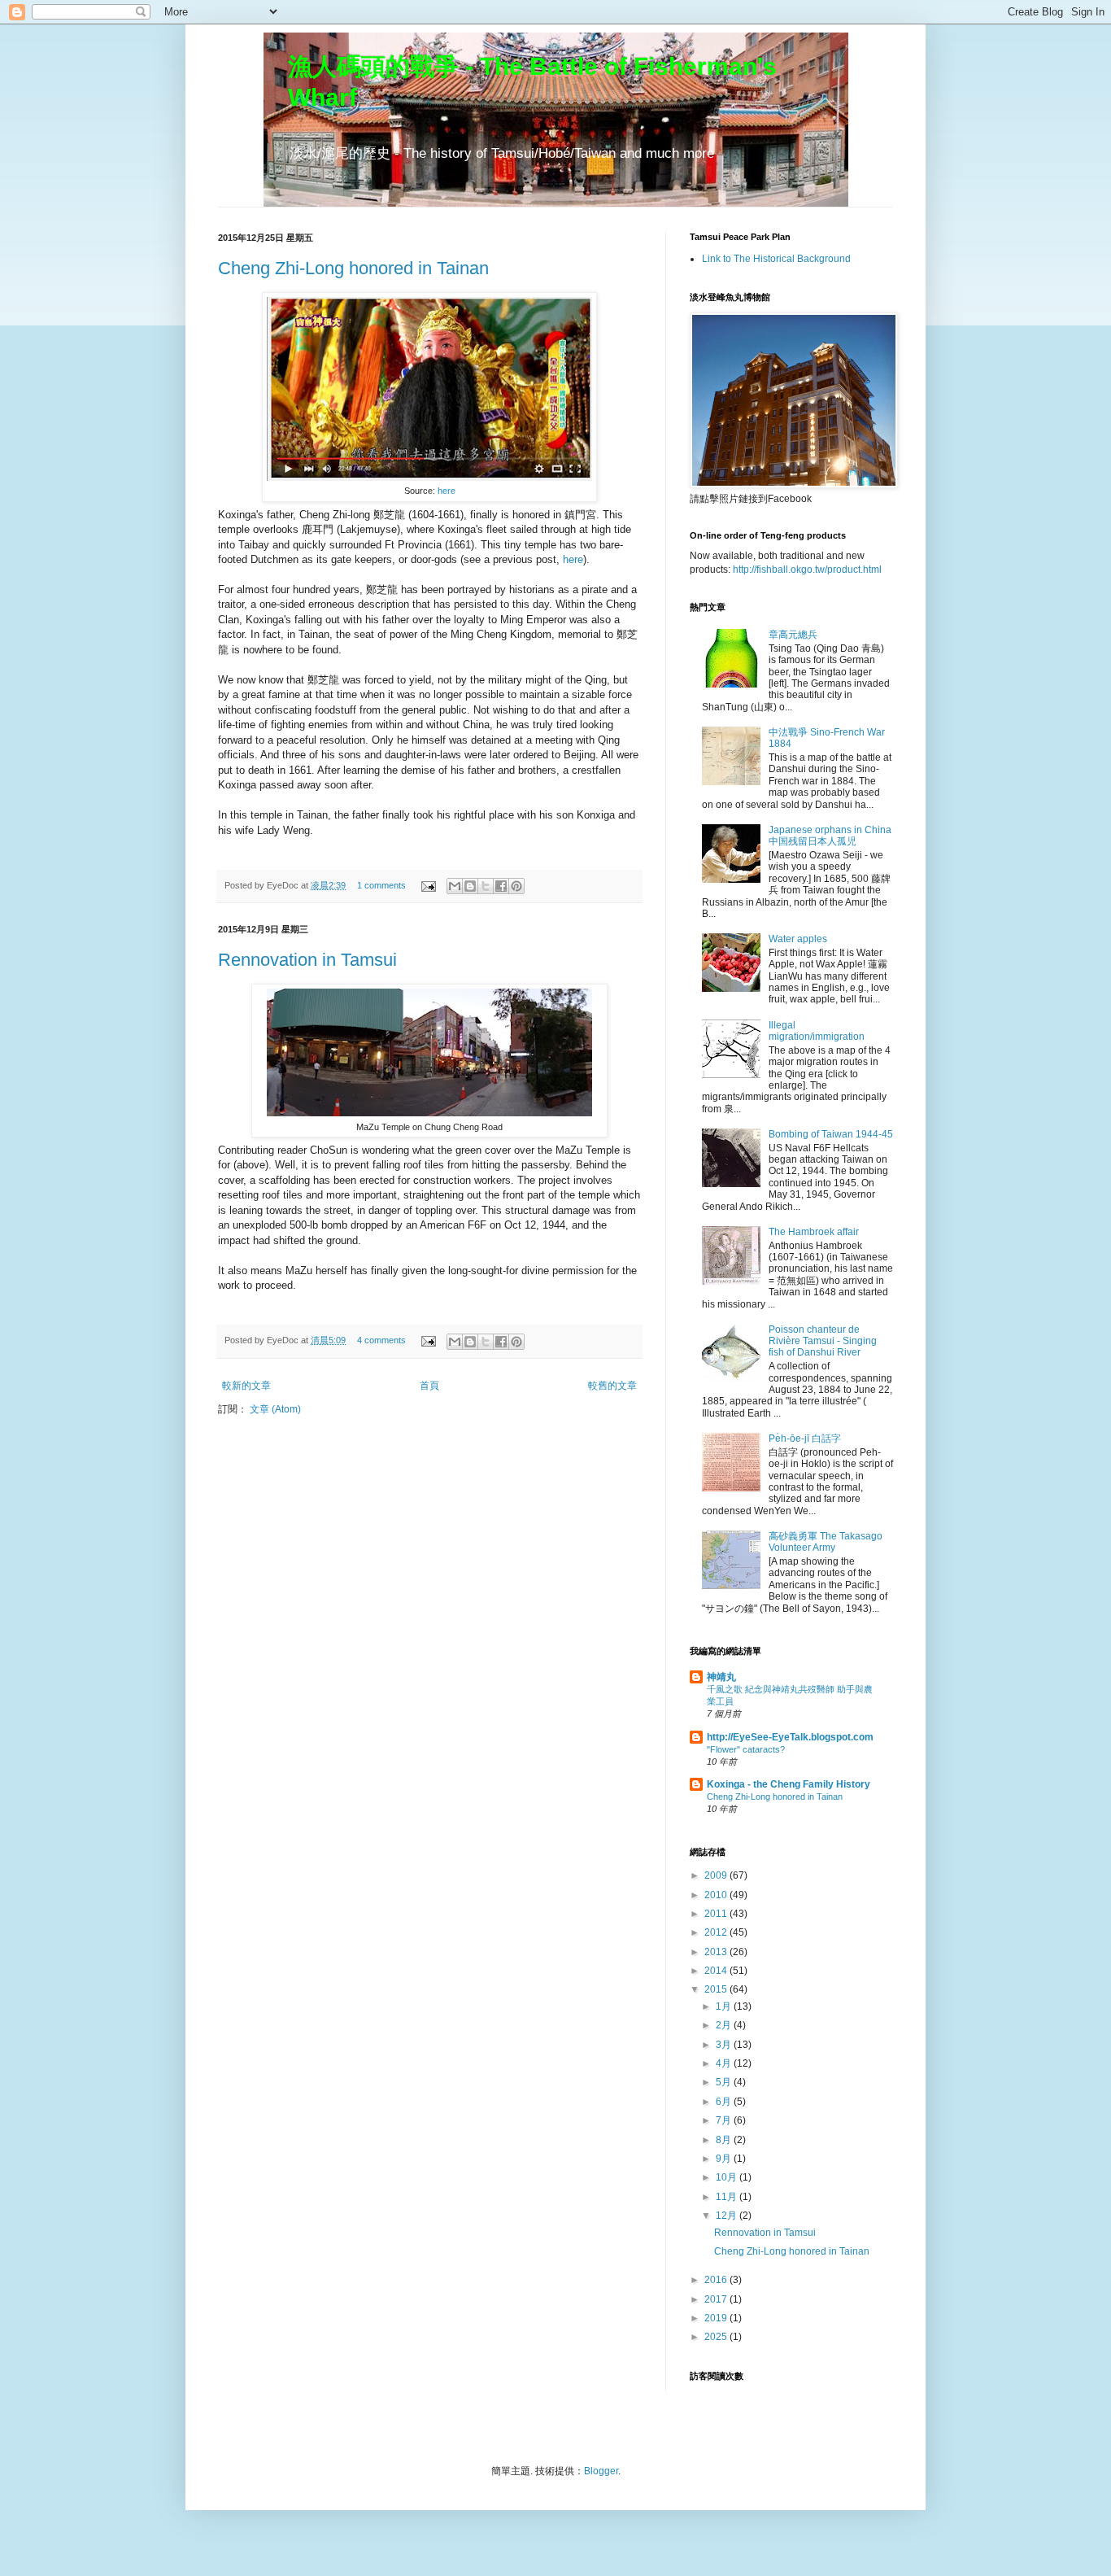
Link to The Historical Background (776, 259)
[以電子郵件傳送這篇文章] (455, 886)
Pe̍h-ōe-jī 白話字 (805, 1439)
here (447, 491)
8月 (725, 2140)
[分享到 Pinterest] (516, 886)
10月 (728, 2177)
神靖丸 (721, 1677)
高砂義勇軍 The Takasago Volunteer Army (826, 1542)
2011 (717, 1914)
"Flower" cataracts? (746, 1749)
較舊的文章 (612, 1386)
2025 (717, 2337)
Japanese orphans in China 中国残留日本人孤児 (830, 836)
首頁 (429, 1386)
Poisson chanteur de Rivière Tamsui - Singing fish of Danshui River (823, 1341)
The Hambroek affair (814, 1232)
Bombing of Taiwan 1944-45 (831, 1134)
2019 (717, 2318)
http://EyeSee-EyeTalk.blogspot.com (790, 1737)
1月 (725, 2006)
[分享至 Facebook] (501, 886)
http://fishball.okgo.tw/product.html (807, 570)
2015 (717, 1989)
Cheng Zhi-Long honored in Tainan (353, 268)
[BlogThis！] (470, 886)
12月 (728, 2216)
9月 (725, 2159)
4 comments (381, 1340)
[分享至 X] (486, 886)
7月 (725, 2120)
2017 (717, 2299)
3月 (725, 2045)
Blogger (601, 2471)
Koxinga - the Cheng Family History (789, 1784)
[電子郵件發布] (428, 885)
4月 (725, 2063)
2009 (717, 1875)
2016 (717, 2280)
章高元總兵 (793, 635)
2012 (717, 1932)
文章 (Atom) (275, 1409)
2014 (717, 1971)
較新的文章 (246, 1386)
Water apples (798, 939)
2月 (725, 2025)
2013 (717, 1952)
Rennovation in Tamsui (307, 960)
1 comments (381, 885)
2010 (717, 1895)
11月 (728, 2197)
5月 (725, 2082)
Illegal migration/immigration (817, 1031)
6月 (725, 2102)
